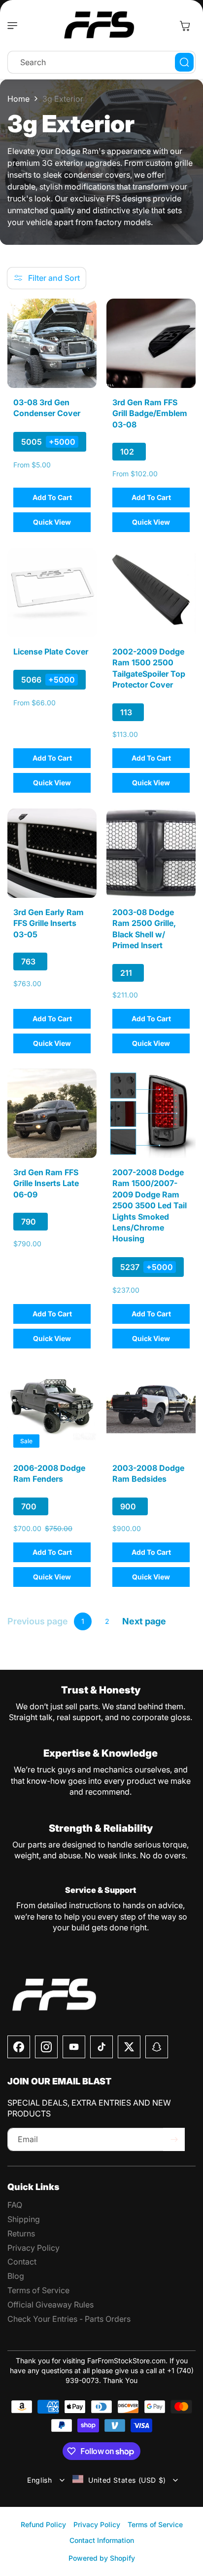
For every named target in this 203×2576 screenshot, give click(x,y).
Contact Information (102, 2540)
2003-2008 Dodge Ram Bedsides (148, 1473)
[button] (15, 26)
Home (18, 99)
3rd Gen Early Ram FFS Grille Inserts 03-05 (49, 923)
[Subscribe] (174, 2139)
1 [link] (83, 1621)
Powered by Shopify (102, 2558)
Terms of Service (155, 2524)
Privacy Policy (97, 2524)
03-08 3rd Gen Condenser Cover (47, 408)
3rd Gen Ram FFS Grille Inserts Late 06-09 (46, 1183)
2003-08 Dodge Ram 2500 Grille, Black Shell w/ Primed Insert (144, 929)
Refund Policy (43, 2524)
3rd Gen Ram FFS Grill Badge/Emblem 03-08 (150, 413)
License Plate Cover (51, 652)
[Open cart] (185, 26)
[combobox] (101, 62)
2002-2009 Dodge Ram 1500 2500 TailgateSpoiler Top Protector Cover (149, 668)
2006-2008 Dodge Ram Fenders (49, 1473)
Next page (144, 1621)
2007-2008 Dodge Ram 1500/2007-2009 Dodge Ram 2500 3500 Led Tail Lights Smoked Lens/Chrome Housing (150, 1205)
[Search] (184, 62)
